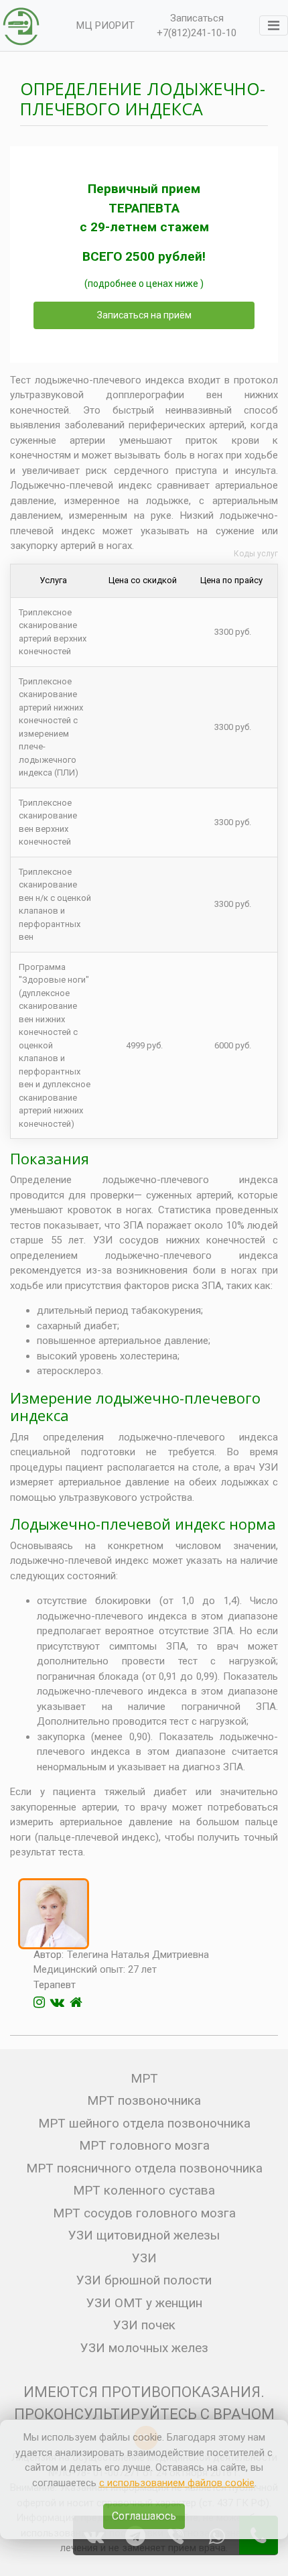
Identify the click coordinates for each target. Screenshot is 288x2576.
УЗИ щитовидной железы (144, 2235)
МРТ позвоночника (144, 2100)
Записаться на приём (144, 315)
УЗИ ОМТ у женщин (144, 2303)
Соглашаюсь (144, 2516)
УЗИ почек (144, 2325)
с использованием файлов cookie (177, 2483)
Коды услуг (256, 554)
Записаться (197, 18)
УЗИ (144, 2258)
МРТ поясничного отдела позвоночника (144, 2168)
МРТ (144, 2078)
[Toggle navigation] (274, 25)
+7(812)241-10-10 (197, 33)
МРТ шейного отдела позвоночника (144, 2123)
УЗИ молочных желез (144, 2348)
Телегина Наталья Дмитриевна (138, 1955)
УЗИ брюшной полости (144, 2280)
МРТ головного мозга (144, 2145)
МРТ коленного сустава (144, 2190)
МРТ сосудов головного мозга (144, 2213)
